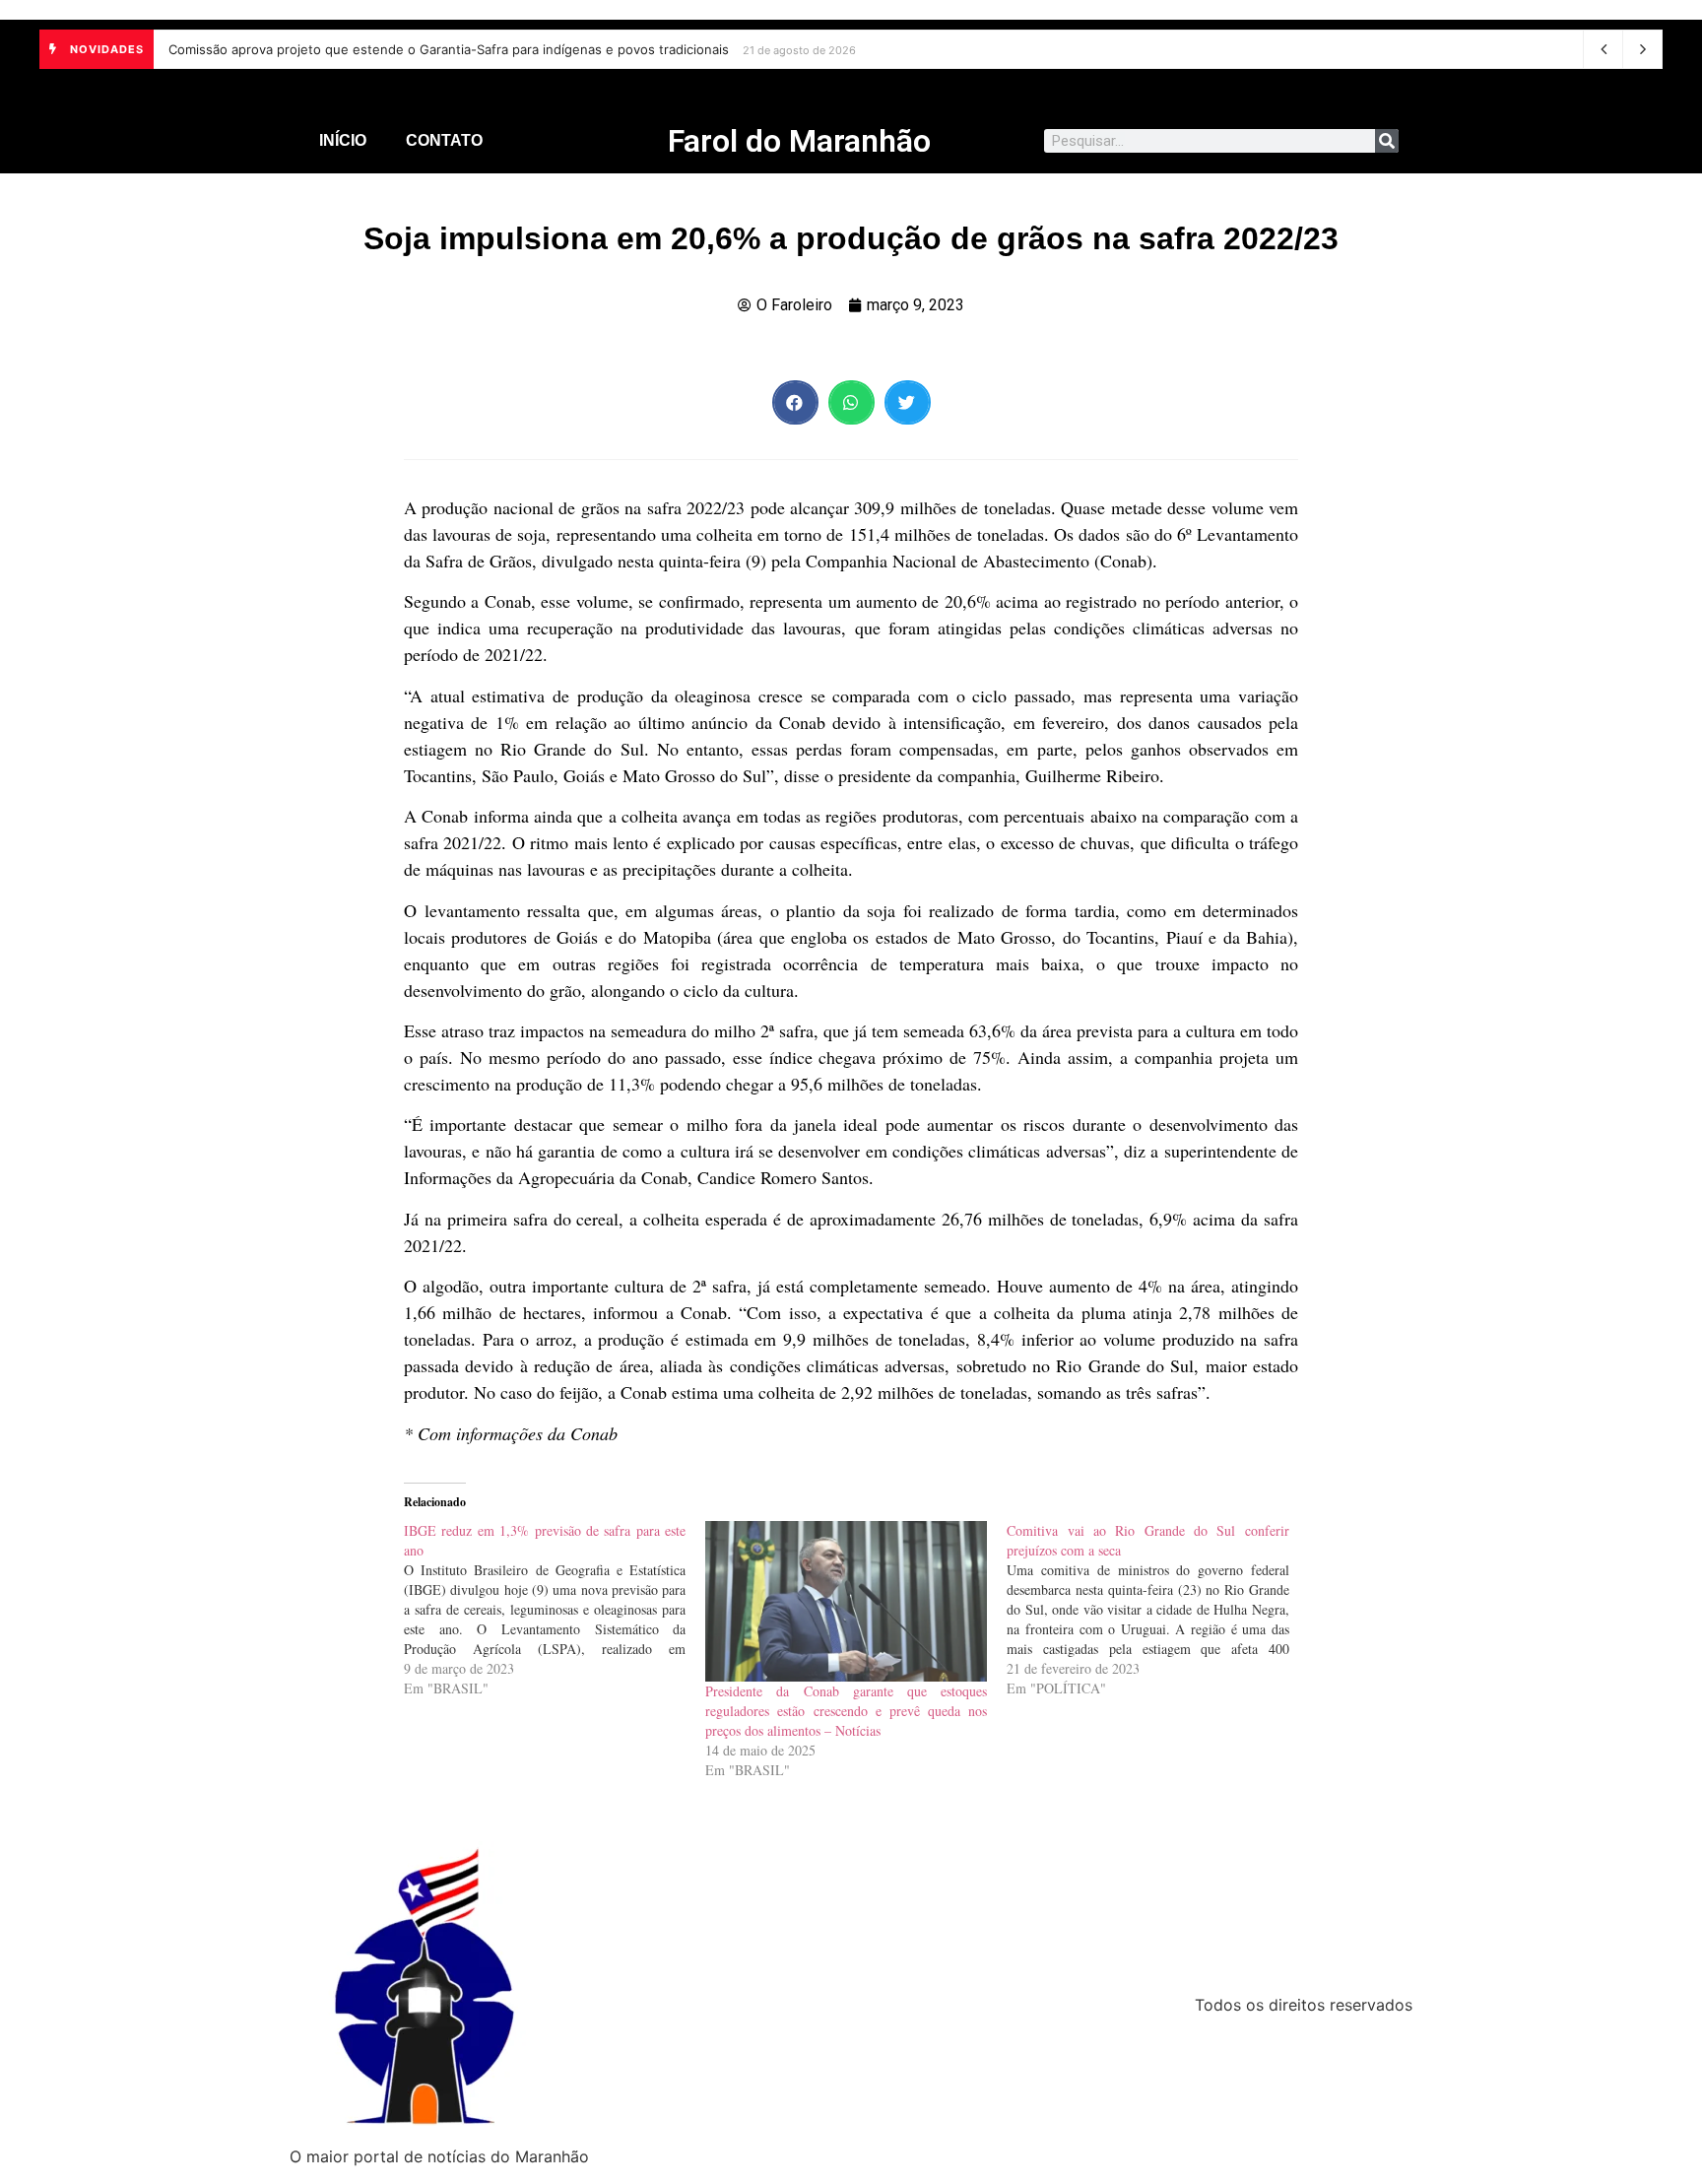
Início (343, 140)
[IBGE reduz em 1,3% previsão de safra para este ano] (555, 1610)
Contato (444, 140)
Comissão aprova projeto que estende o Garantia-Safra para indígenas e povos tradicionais (449, 49)
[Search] (1387, 141)
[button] (795, 402)
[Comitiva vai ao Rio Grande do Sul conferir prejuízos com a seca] (1157, 1610)
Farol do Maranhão (799, 141)
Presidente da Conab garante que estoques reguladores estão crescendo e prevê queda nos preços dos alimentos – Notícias (846, 1711)
